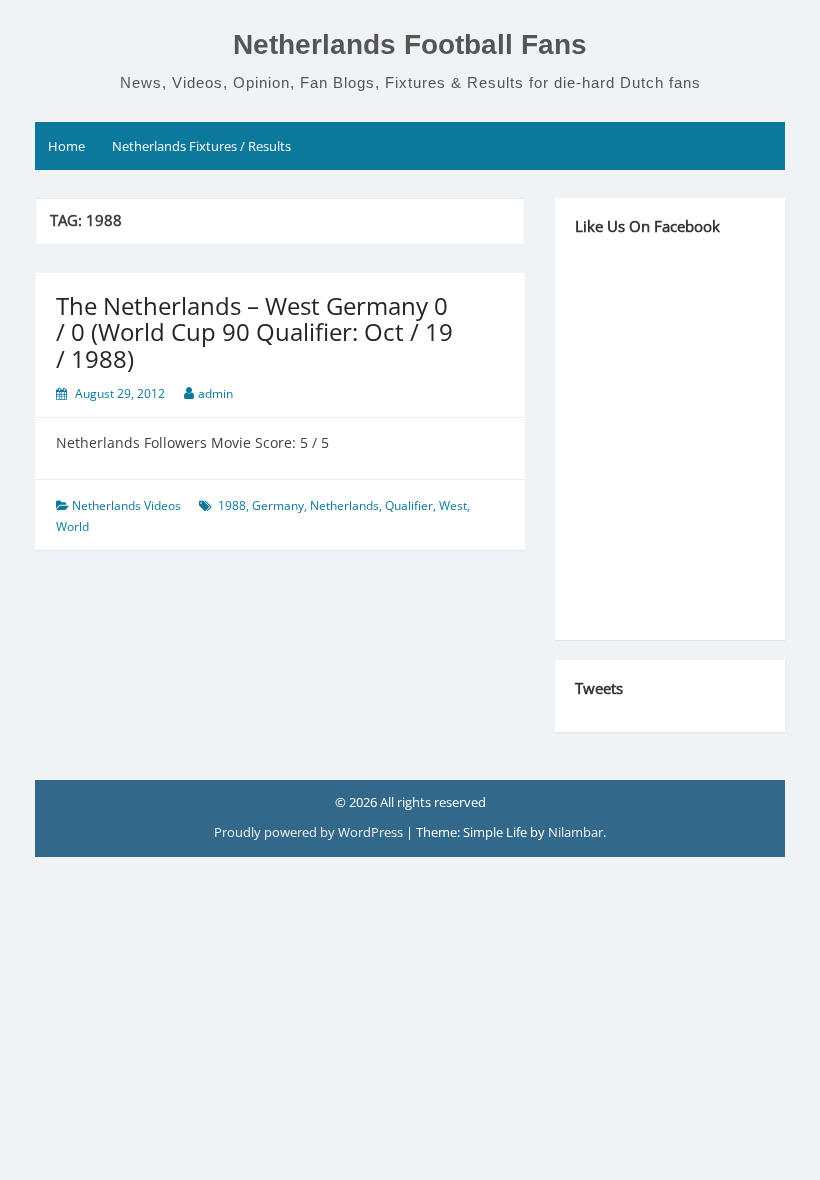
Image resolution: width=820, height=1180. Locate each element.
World (72, 526)
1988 (232, 505)
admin (215, 393)
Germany (278, 505)
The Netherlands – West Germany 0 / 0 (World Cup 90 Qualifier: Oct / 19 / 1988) (254, 332)
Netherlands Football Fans (410, 44)
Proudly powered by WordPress (310, 832)
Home (66, 146)
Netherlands (344, 505)
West (453, 505)
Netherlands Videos (126, 505)
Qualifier (409, 505)
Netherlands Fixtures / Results (201, 146)
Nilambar (575, 832)
